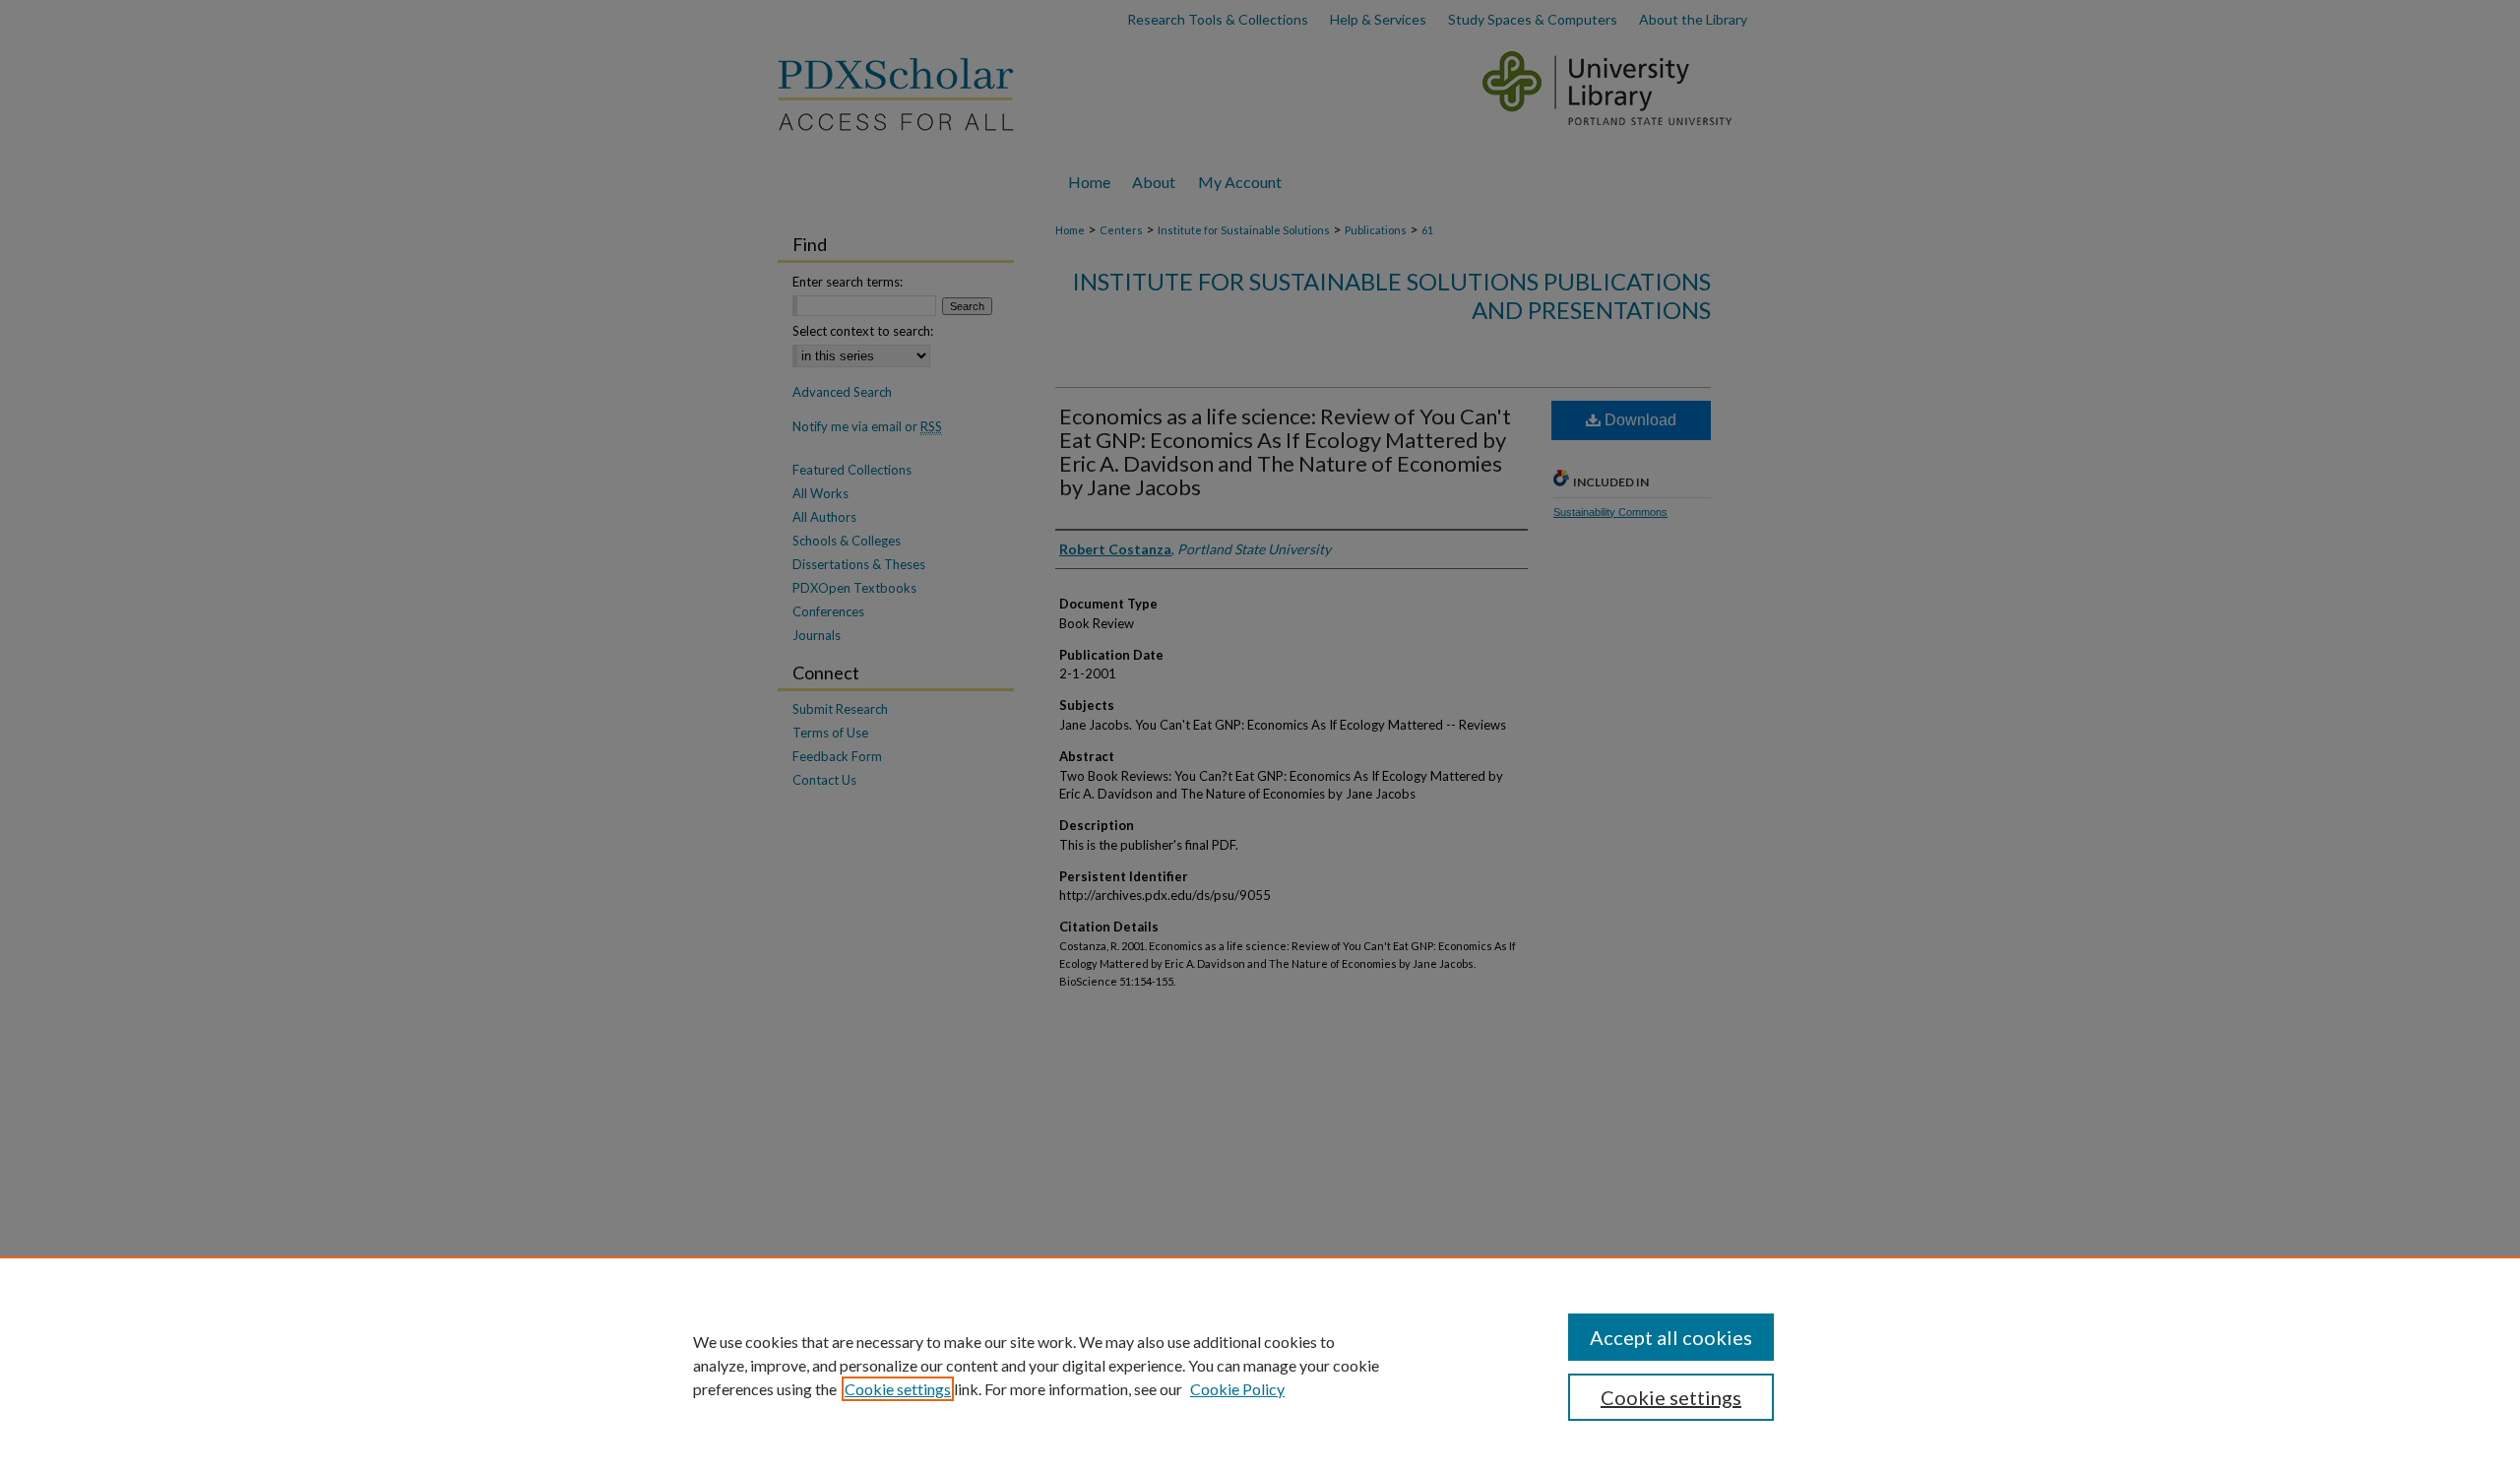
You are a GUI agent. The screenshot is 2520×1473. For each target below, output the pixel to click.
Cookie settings (898, 1389)
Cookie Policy (1237, 1389)
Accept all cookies (1671, 1337)
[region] (1260, 1365)
